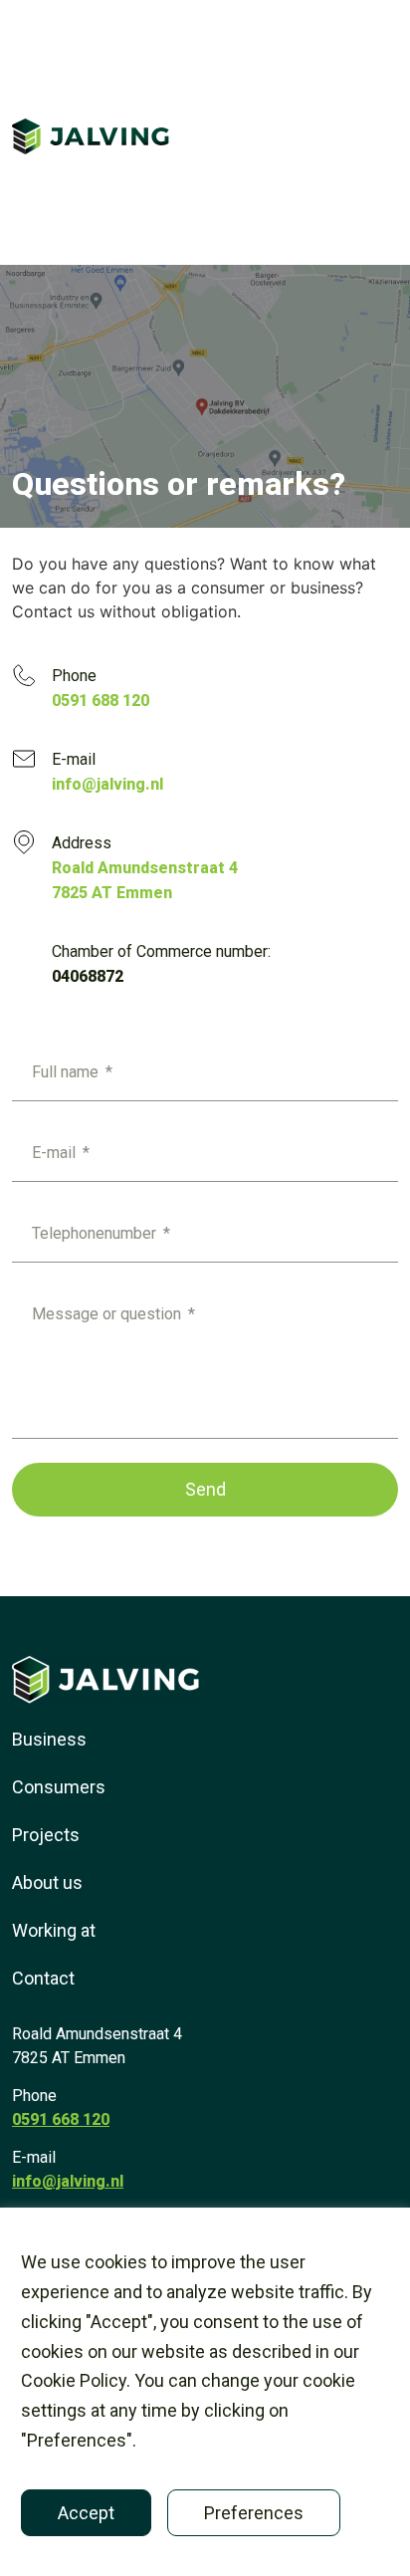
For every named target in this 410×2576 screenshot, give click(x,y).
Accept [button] (86, 2513)
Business (49, 1739)
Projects (46, 1835)
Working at (54, 1930)
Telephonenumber (96, 1233)
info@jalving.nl (68, 2181)
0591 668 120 (61, 2119)
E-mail (56, 1153)
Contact (43, 1978)
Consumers (59, 1787)
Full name (67, 1072)
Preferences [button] (254, 2513)
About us (47, 1882)
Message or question (108, 1314)
